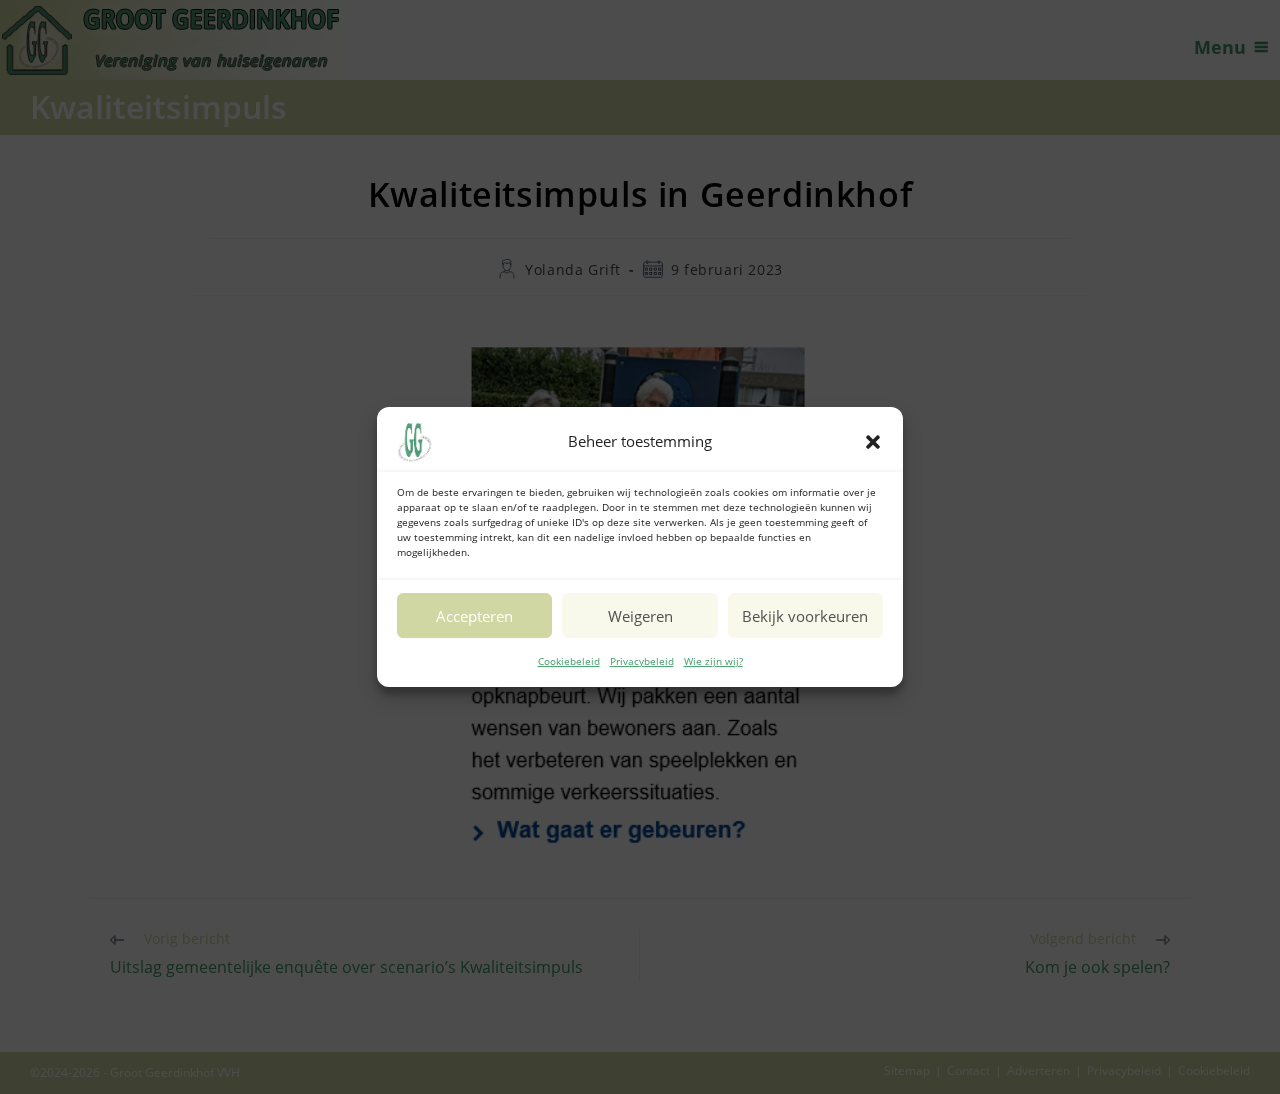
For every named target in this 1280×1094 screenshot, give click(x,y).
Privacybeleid (642, 661)
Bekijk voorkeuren (805, 616)
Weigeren (640, 616)
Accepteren (474, 616)
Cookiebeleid (569, 661)
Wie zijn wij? (713, 661)
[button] (873, 442)
